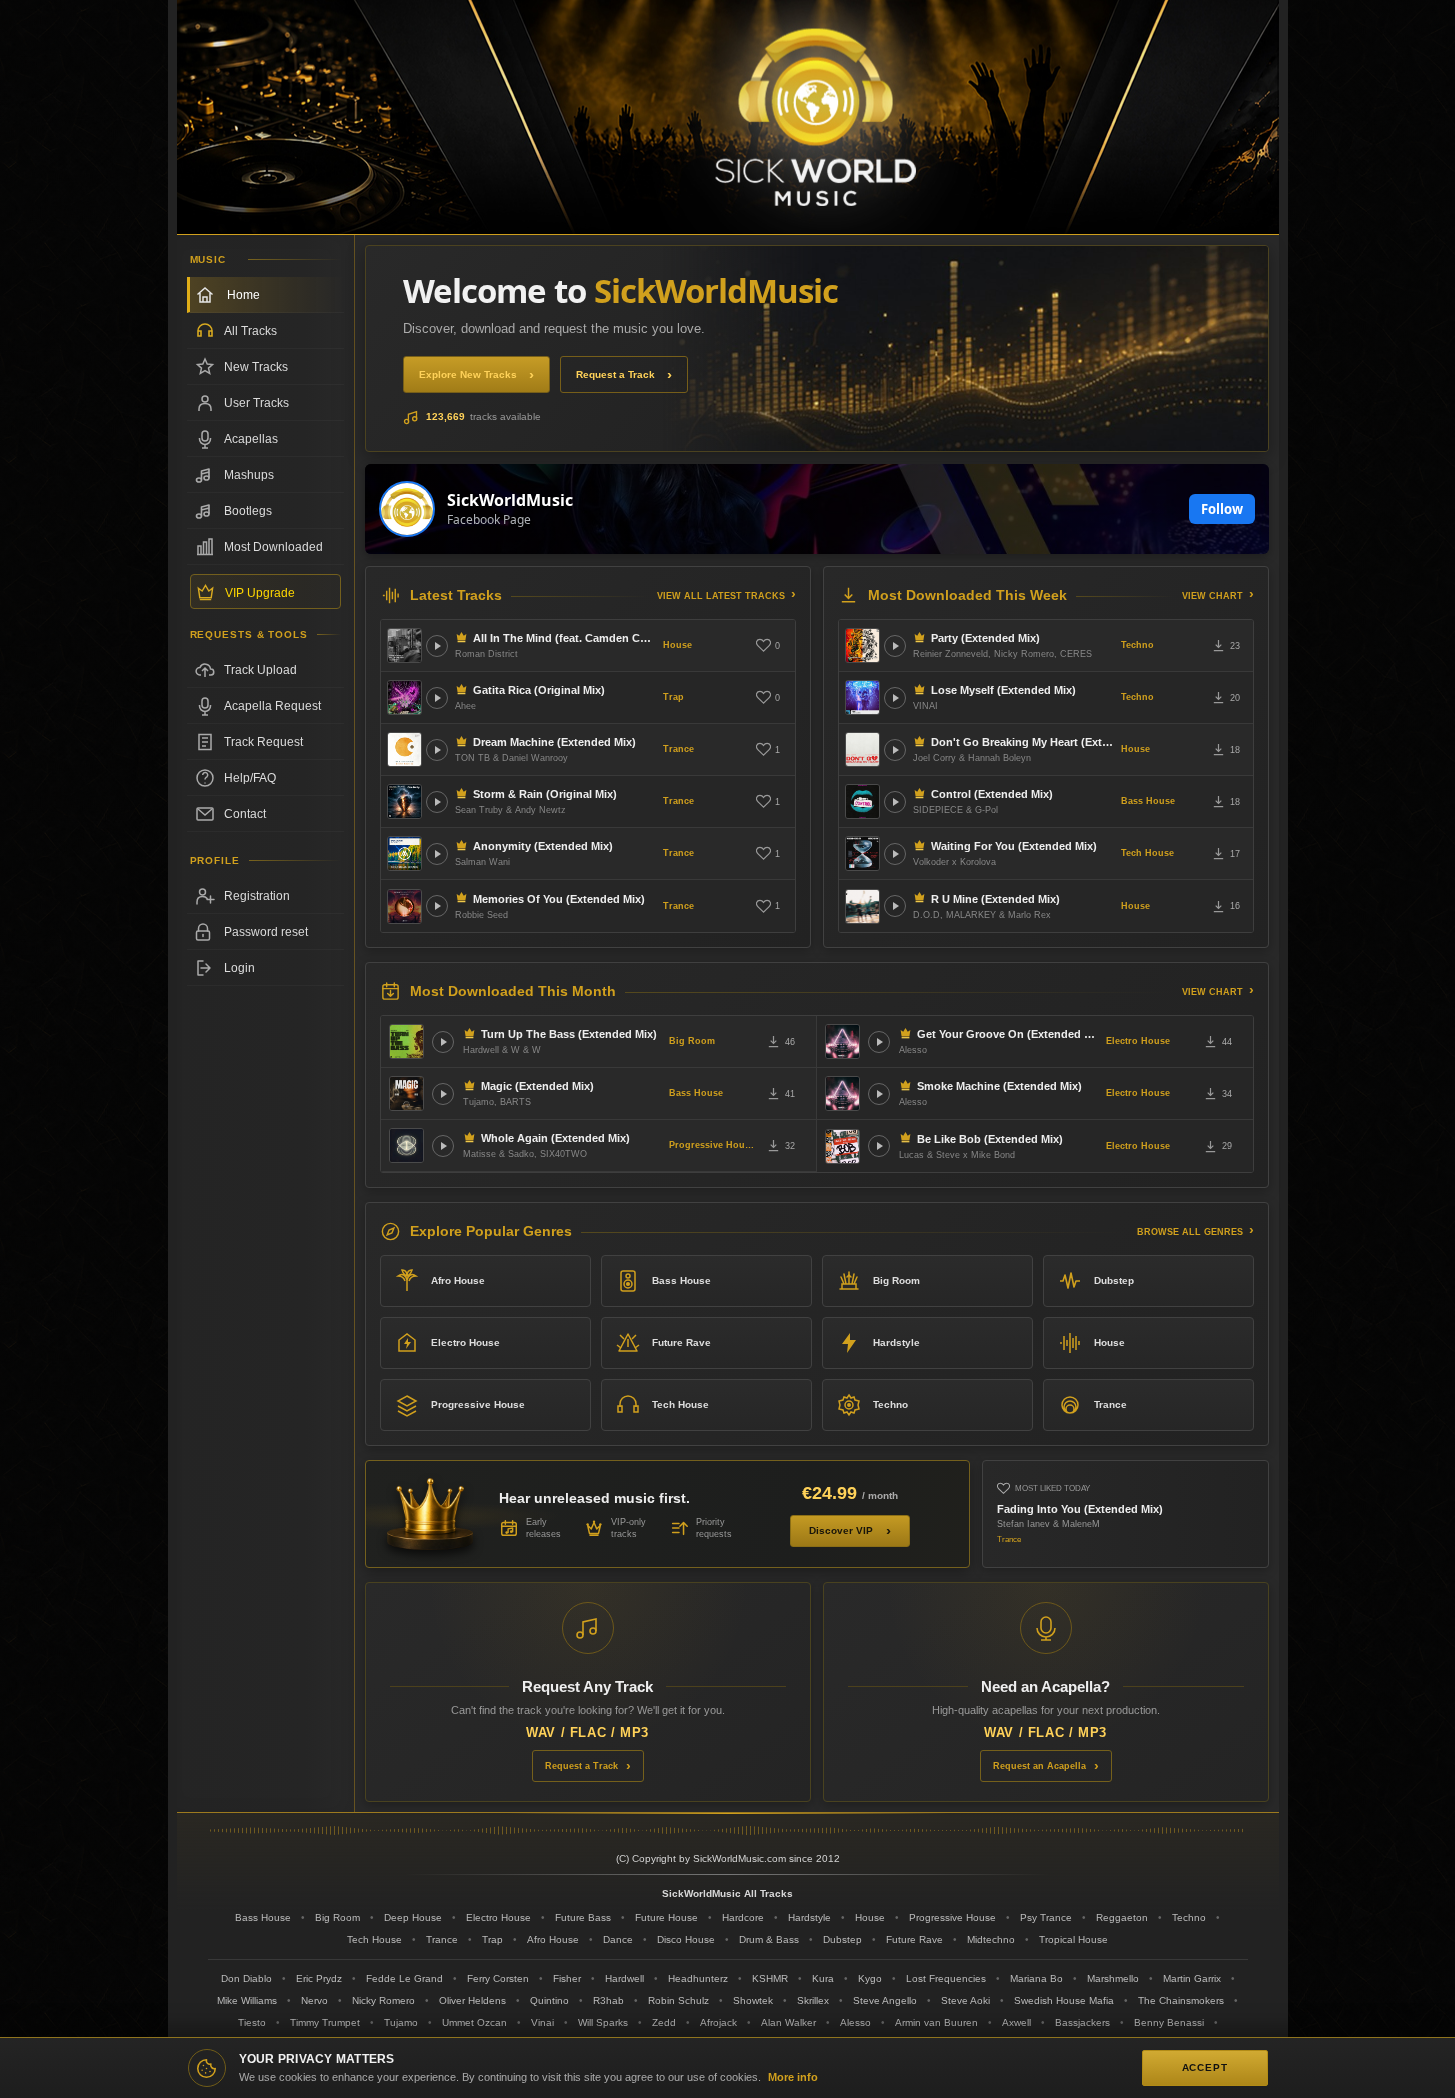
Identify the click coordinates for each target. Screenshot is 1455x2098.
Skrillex (813, 2000)
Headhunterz (698, 1978)
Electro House (1138, 1041)
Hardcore (743, 1917)
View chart (1212, 596)
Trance (678, 749)
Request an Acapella (1039, 1766)
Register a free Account (265, 896)
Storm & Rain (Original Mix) (545, 794)
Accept (1205, 2067)
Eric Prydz (319, 1978)
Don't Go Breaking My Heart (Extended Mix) (1022, 742)
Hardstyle (896, 1342)
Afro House (458, 1280)
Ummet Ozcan (474, 2022)
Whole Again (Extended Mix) (555, 1138)
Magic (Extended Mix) (537, 1086)
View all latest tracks (721, 596)
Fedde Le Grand (404, 1978)
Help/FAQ (250, 778)
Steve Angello (885, 2000)
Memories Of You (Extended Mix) (559, 899)
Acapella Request (272, 706)
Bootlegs (248, 511)
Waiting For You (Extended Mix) (1014, 846)
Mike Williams (247, 2000)
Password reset (266, 932)
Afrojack (718, 2022)
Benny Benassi (1169, 2022)
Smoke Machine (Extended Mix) (999, 1086)
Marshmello (1113, 1978)
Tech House (1147, 853)
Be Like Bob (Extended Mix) (990, 1139)
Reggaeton (1122, 1917)
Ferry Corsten (498, 1978)
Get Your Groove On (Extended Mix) (1007, 1034)
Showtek (753, 2000)
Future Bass (583, 1917)
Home (243, 295)
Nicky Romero (383, 2000)
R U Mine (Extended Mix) (995, 899)
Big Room (692, 1041)
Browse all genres (1190, 1232)
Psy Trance (1046, 1917)
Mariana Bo (1036, 1978)
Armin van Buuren (936, 2022)
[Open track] (437, 646)
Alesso (855, 2022)
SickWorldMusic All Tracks (727, 1893)
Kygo (870, 1978)
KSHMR (770, 1978)
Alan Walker (788, 2022)
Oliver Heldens (472, 2000)
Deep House (413, 1917)
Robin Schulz (678, 2000)
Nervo (314, 2000)
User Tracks (256, 403)
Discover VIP (841, 1530)
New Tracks (256, 367)
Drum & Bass (769, 1939)
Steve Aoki (965, 2000)
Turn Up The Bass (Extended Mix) (569, 1034)
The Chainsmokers (1181, 2000)
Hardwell (624, 1978)
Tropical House (1073, 1939)
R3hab (608, 2000)
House (677, 645)
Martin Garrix (1192, 1978)
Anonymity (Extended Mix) (543, 846)
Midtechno (991, 1939)
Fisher (567, 1978)
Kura (823, 1978)
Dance (618, 1939)
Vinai (542, 2022)
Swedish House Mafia (1064, 2000)
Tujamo (401, 2022)
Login (239, 968)
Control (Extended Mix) (992, 794)
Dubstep (1114, 1280)
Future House (666, 1917)
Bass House (1148, 801)
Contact (245, 814)
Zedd (664, 2022)
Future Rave (681, 1342)
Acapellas (251, 439)
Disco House (686, 1939)
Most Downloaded (273, 547)
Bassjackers (1082, 2022)
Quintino (549, 2000)
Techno (1137, 645)
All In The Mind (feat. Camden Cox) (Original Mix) (564, 638)
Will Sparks (603, 2022)
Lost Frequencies (946, 1978)
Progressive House (711, 1145)
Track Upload (260, 670)
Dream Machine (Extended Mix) (554, 742)
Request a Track (615, 374)
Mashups (249, 475)
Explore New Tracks (468, 374)
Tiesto (252, 2022)
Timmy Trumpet (325, 2022)
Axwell (1016, 2022)
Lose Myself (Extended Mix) (1003, 690)
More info (793, 2077)
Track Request (263, 742)
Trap (673, 697)
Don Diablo (246, 1978)
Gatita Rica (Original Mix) (539, 690)
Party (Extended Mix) (985, 638)
